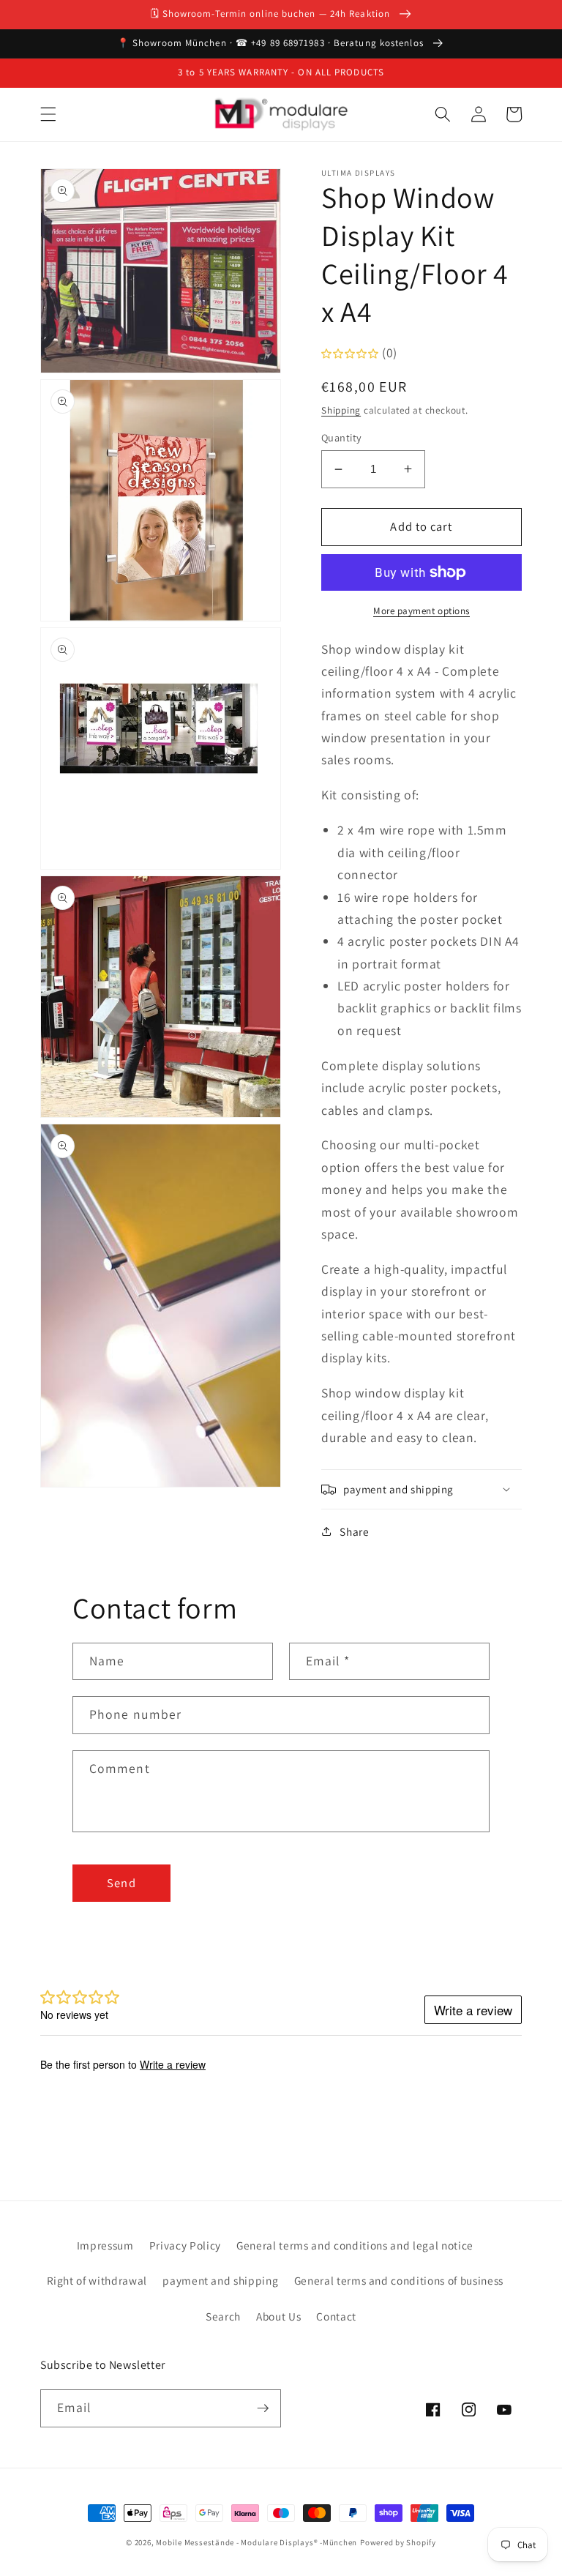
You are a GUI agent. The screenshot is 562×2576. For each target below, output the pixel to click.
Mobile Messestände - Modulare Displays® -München (256, 2542)
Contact (336, 2316)
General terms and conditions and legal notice (355, 2245)
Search (223, 2316)
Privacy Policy (185, 2245)
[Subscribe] (263, 2408)
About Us (278, 2316)
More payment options (421, 611)
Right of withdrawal (97, 2280)
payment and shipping (220, 2280)
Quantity (342, 437)
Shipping (341, 410)
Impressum (105, 2245)
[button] (48, 114)
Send (121, 1883)
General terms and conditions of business (399, 2280)
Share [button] (354, 1531)
